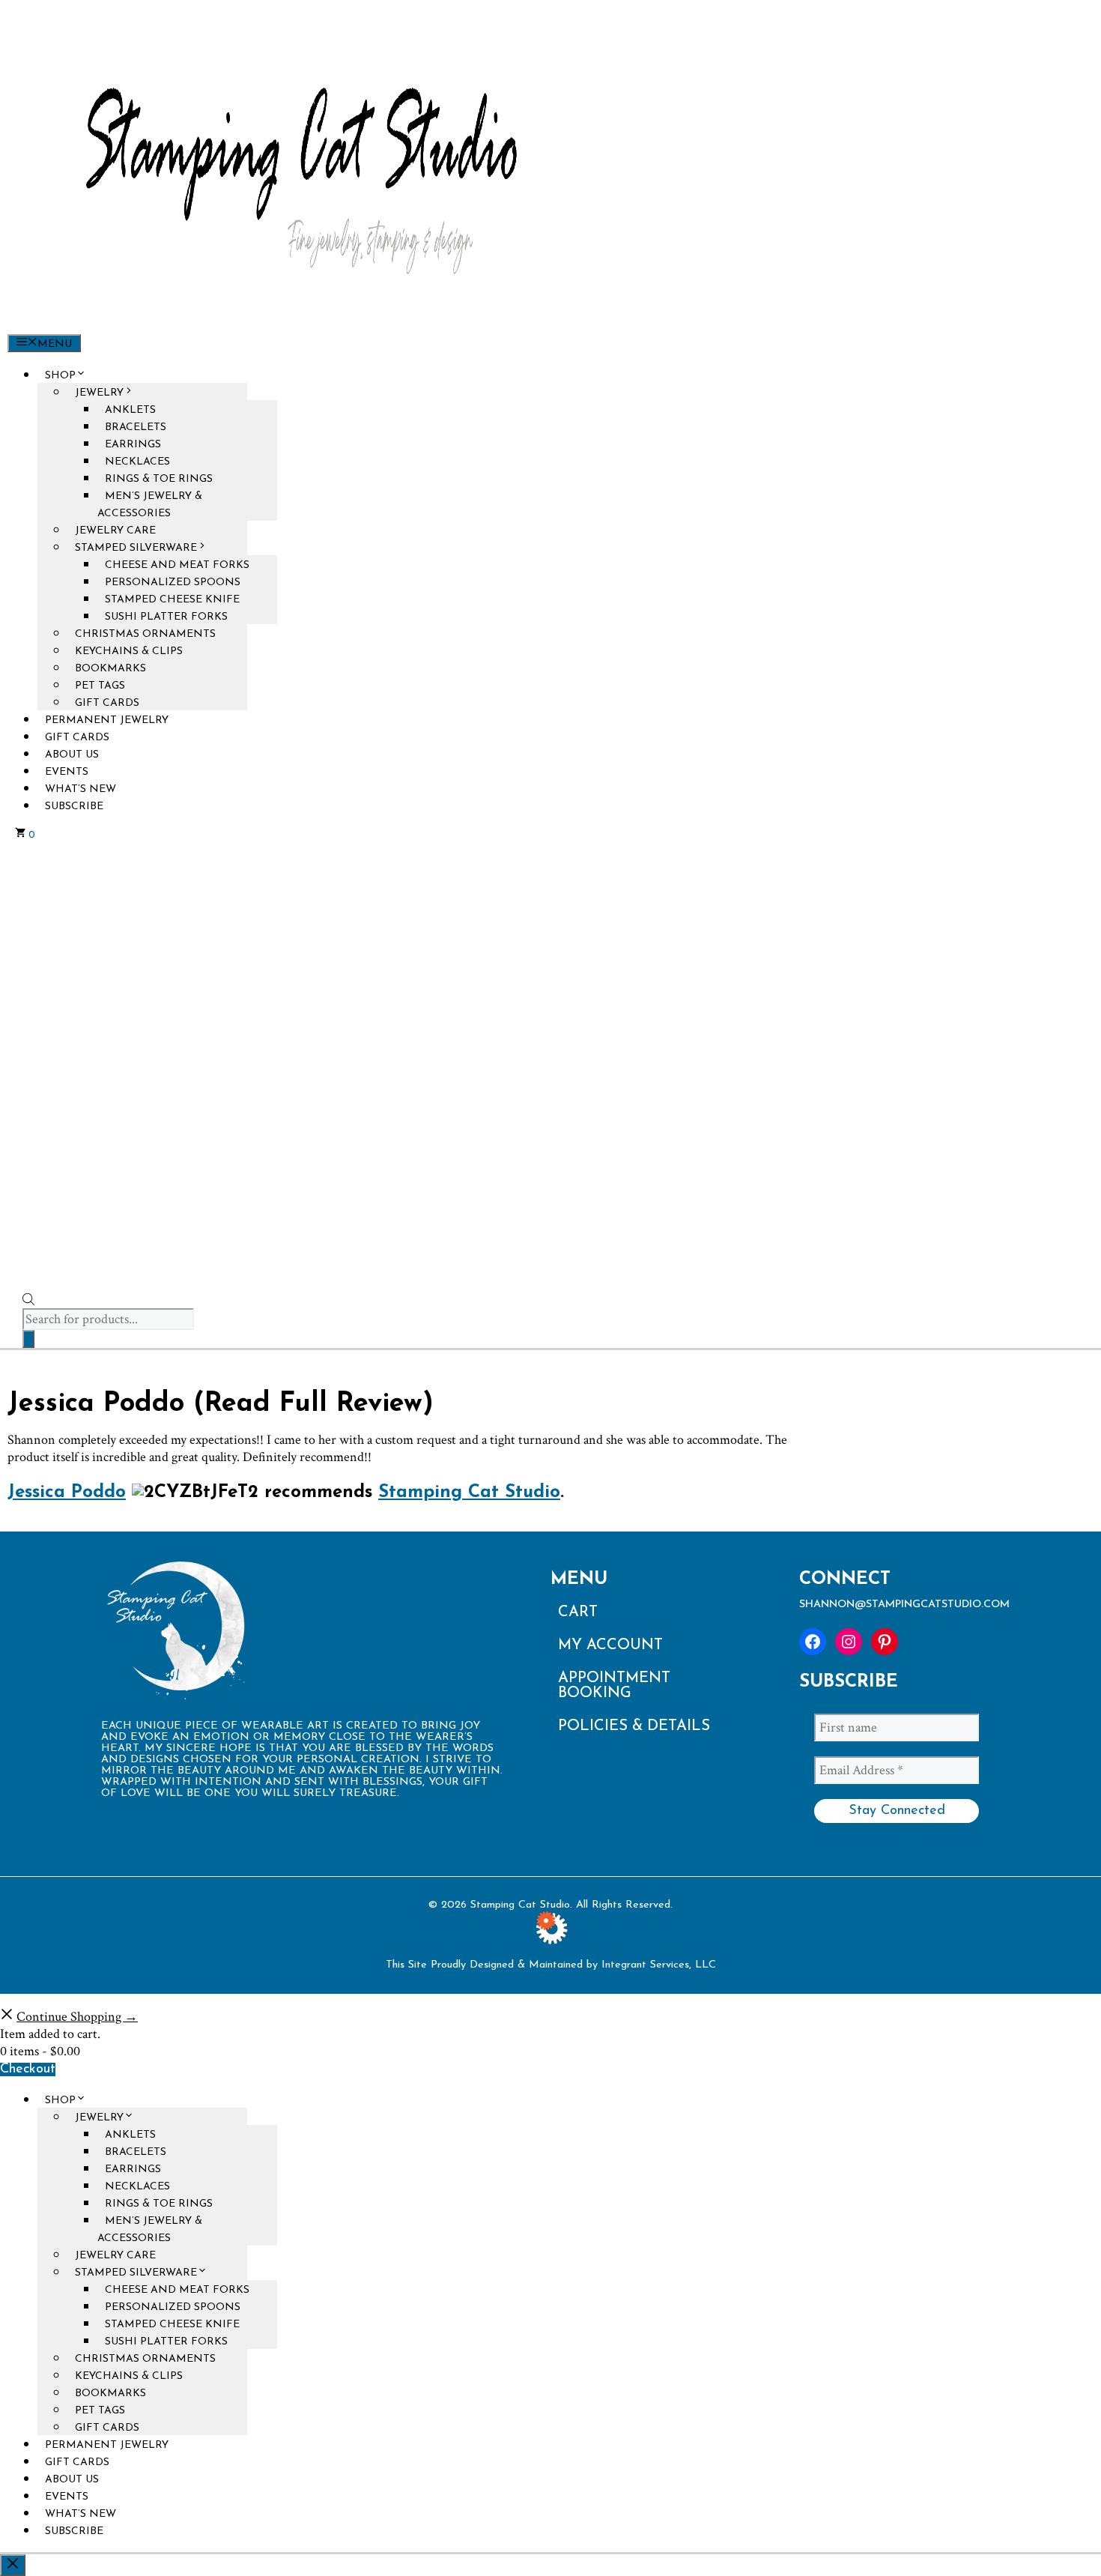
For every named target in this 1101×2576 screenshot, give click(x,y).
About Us (72, 755)
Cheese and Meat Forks (177, 565)
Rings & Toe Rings (159, 479)
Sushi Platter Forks (166, 617)
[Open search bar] (28, 1303)
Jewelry (99, 393)
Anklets (130, 410)
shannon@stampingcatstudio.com (904, 1605)
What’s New (81, 789)
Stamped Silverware (136, 548)
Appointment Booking (614, 1686)
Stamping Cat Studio (469, 1493)
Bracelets (136, 427)
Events (67, 772)
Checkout (28, 2069)
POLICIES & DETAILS (634, 1726)
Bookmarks (110, 669)
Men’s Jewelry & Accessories (150, 505)
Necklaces (137, 462)
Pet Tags (100, 686)
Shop (60, 376)
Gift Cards (107, 703)
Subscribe (74, 807)
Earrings (133, 445)
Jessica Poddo (67, 1493)
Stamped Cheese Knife (172, 600)
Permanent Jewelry (107, 720)
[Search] (28, 1339)
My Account (610, 1645)
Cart (578, 1612)
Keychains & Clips (129, 651)
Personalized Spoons (173, 583)
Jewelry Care (115, 531)
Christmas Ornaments (145, 634)
